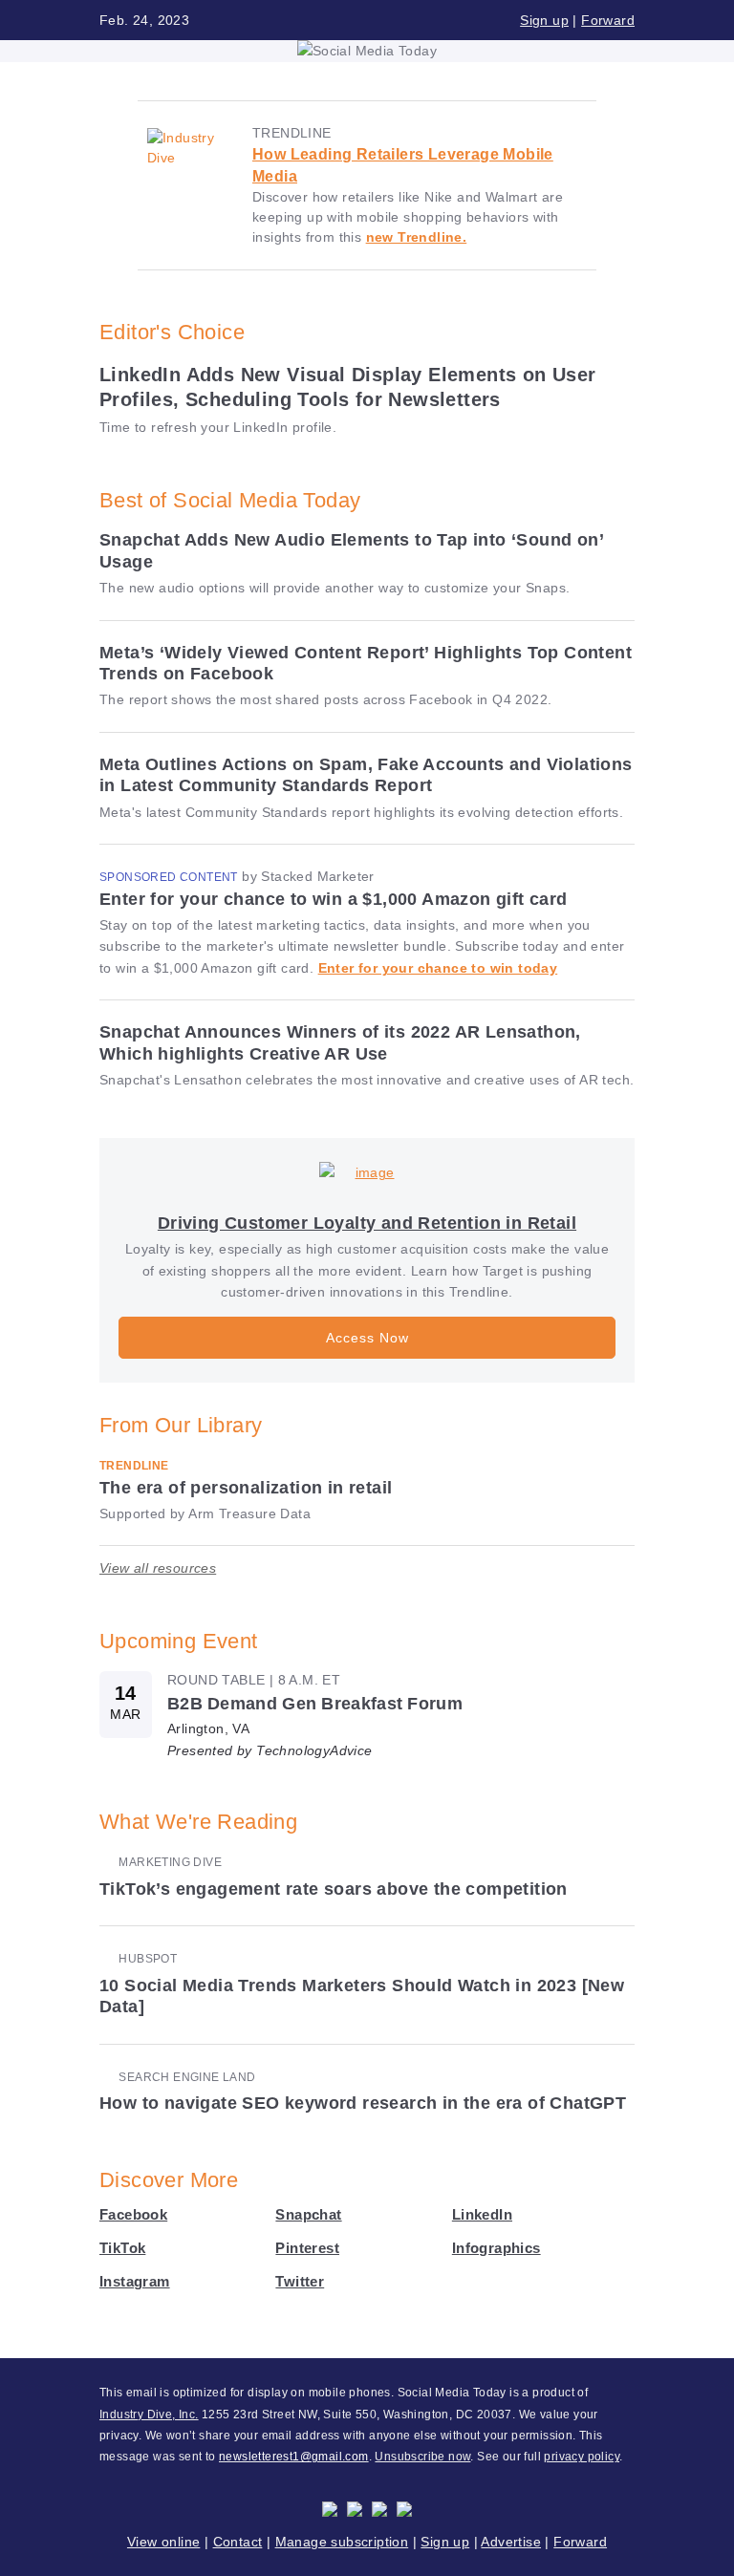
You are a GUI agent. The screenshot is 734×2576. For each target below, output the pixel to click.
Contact (238, 2542)
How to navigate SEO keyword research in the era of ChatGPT (363, 2103)
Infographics (497, 2248)
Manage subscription (342, 2542)
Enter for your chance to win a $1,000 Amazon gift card (334, 899)
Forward (608, 20)
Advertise (511, 2542)
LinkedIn (482, 2214)
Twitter (300, 2281)
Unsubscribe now (422, 2457)
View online (163, 2542)
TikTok (122, 2248)
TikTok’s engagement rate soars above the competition (334, 1889)
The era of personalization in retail (246, 1488)
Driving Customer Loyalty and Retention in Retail (367, 1223)
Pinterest (307, 2248)
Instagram (135, 2281)
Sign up (544, 20)
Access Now (367, 1338)
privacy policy (582, 2457)
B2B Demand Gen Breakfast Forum (315, 1704)
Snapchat (308, 2214)
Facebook (133, 2214)
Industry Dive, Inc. (149, 2415)
